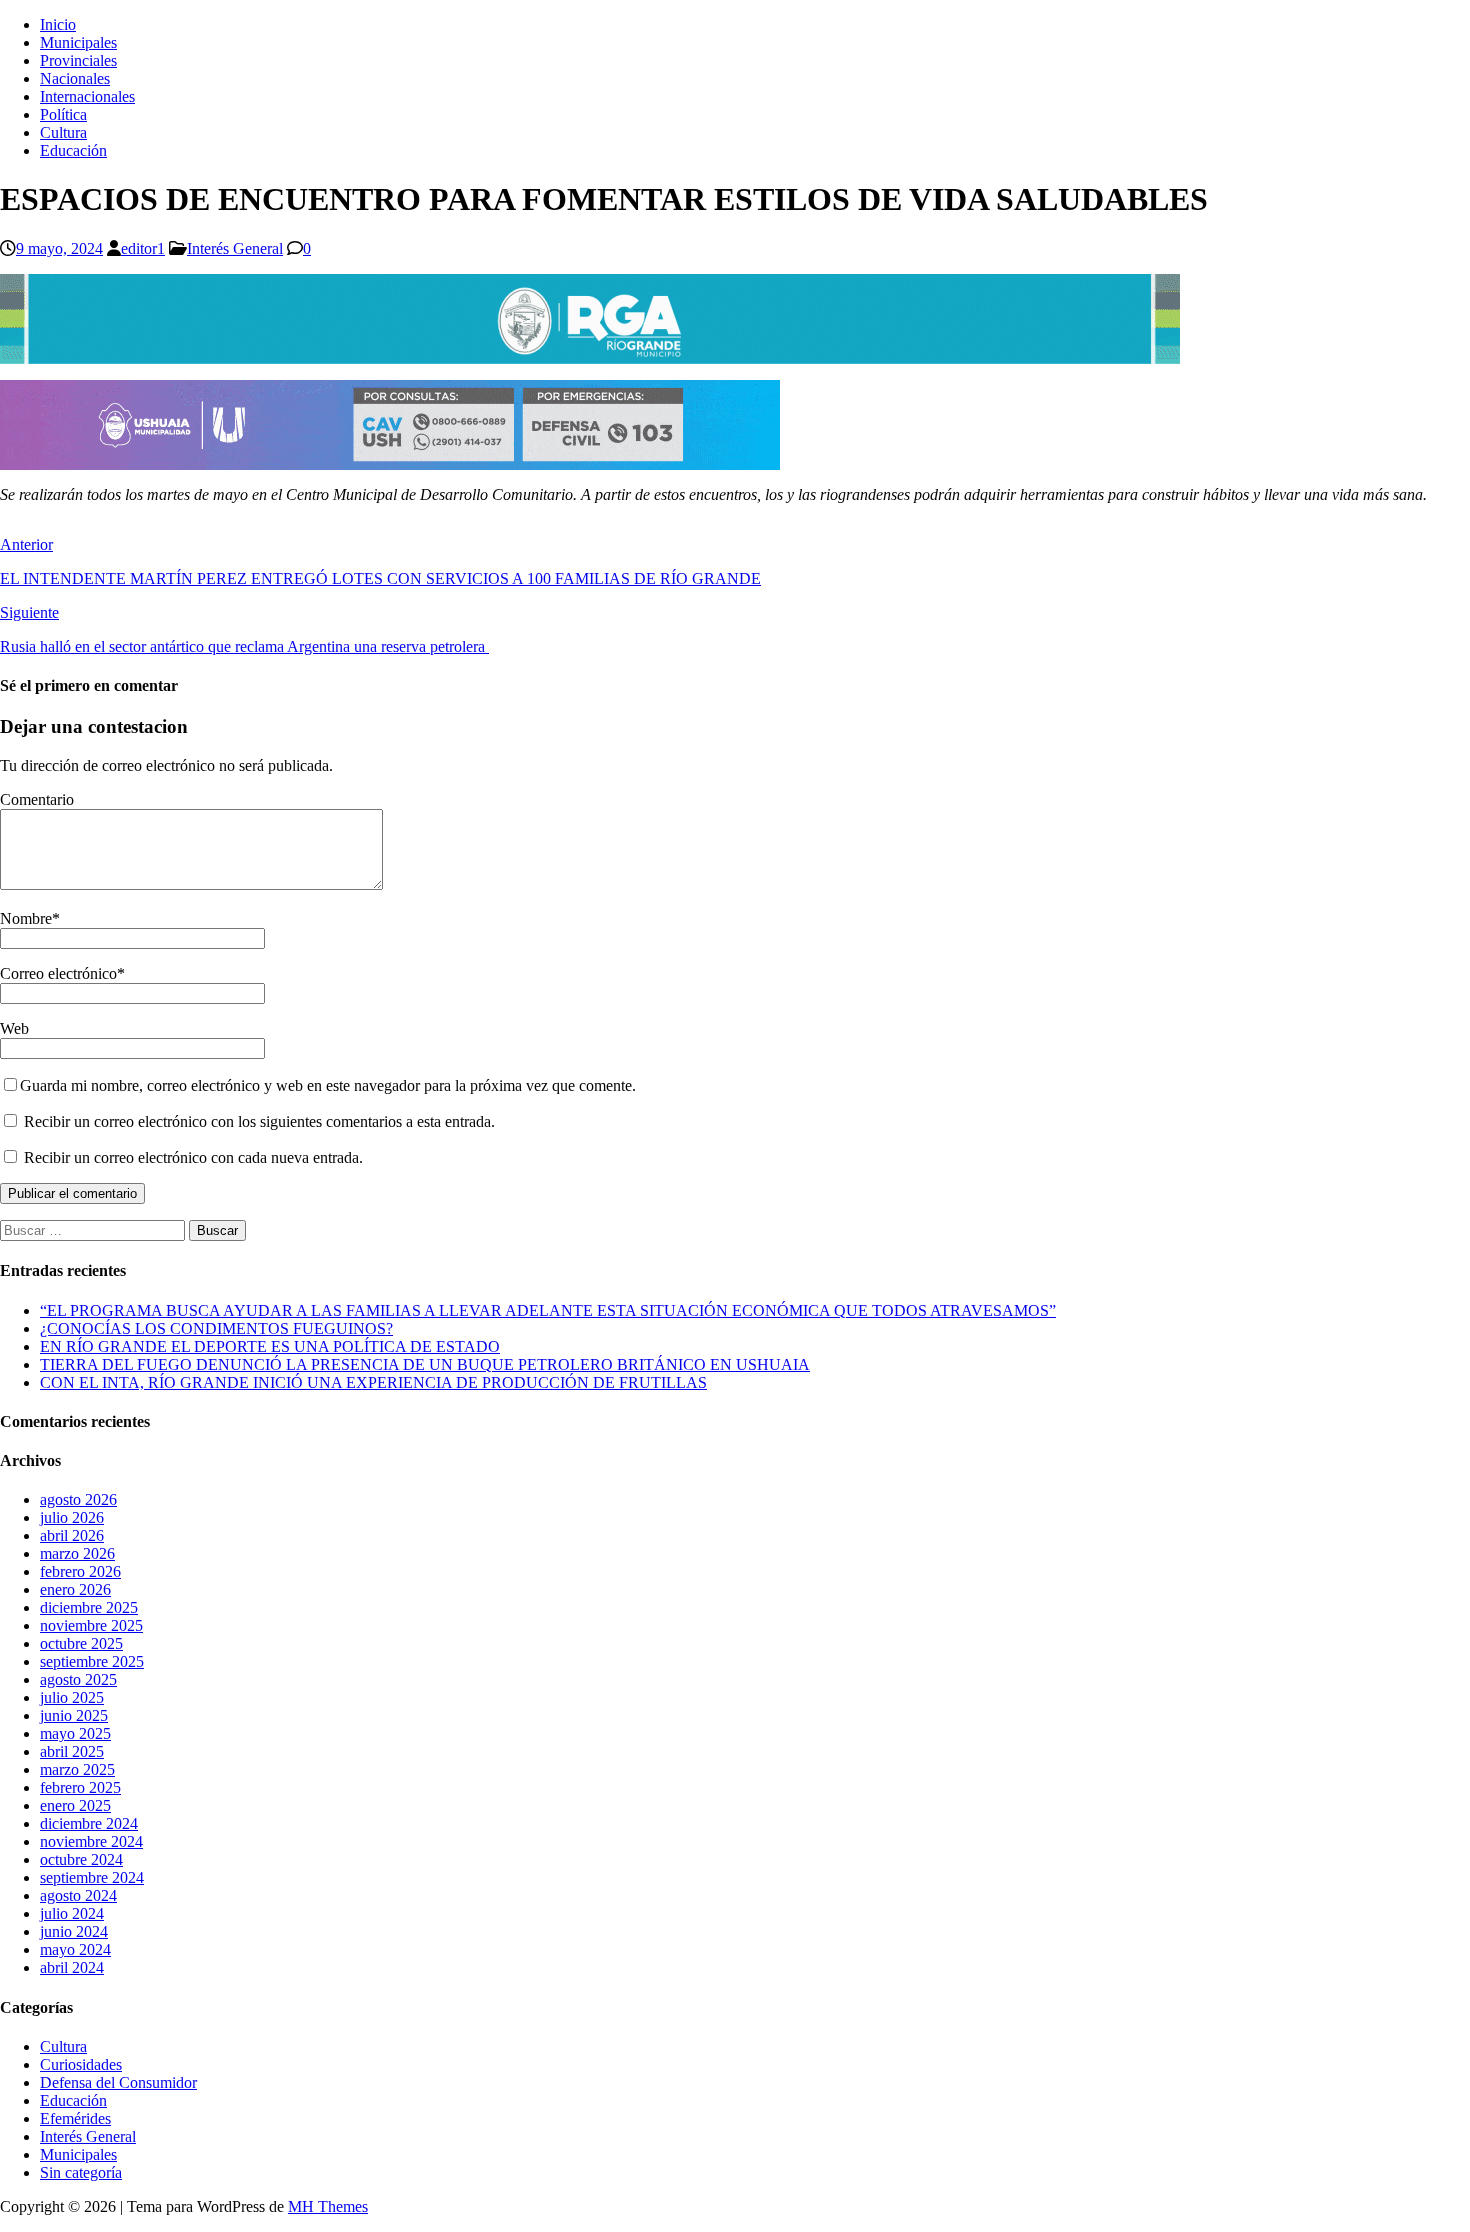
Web (14, 1028)
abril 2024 (72, 1967)
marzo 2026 (77, 1553)
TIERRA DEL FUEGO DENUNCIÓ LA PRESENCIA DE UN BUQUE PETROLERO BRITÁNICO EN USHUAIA (425, 1364)
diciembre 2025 (89, 1607)
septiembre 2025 (92, 1661)
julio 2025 (72, 1697)
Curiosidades (81, 2064)
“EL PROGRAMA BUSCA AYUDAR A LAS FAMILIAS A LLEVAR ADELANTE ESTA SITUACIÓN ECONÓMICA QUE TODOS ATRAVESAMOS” (548, 1310)
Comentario (37, 799)
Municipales (78, 42)
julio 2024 (72, 1913)
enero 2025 (75, 1805)
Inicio (58, 24)
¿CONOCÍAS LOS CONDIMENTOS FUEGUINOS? (216, 1328)
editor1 (143, 248)
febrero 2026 (80, 1571)
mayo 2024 (75, 1949)
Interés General (235, 248)
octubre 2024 (81, 1859)
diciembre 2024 (89, 1823)
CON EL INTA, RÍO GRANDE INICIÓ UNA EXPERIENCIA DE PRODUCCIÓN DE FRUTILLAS (373, 1382)
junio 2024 (74, 1931)
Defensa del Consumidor (118, 2082)
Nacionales (75, 78)
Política (63, 114)
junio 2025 (74, 1715)
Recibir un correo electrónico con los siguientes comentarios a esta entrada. (259, 1121)
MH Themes (328, 2206)
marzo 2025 (77, 1769)
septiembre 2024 (92, 1877)
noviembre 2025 (91, 1625)
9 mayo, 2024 (59, 248)
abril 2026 (72, 1535)
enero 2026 (75, 1589)
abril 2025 (72, 1751)
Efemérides (75, 2118)
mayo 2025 (75, 1733)
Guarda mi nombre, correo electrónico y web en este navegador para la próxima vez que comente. (328, 1085)
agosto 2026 (78, 1499)
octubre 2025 (81, 1643)
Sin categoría (81, 2172)
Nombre (26, 918)
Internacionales (87, 96)
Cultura (63, 132)
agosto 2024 (78, 1895)
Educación (73, 150)
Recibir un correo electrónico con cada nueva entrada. (193, 1157)
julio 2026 (72, 1517)
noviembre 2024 (91, 1841)
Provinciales (78, 60)
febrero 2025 (80, 1787)
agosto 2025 (78, 1679)
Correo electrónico (58, 973)
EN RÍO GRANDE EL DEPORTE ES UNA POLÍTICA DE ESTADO (270, 1346)
